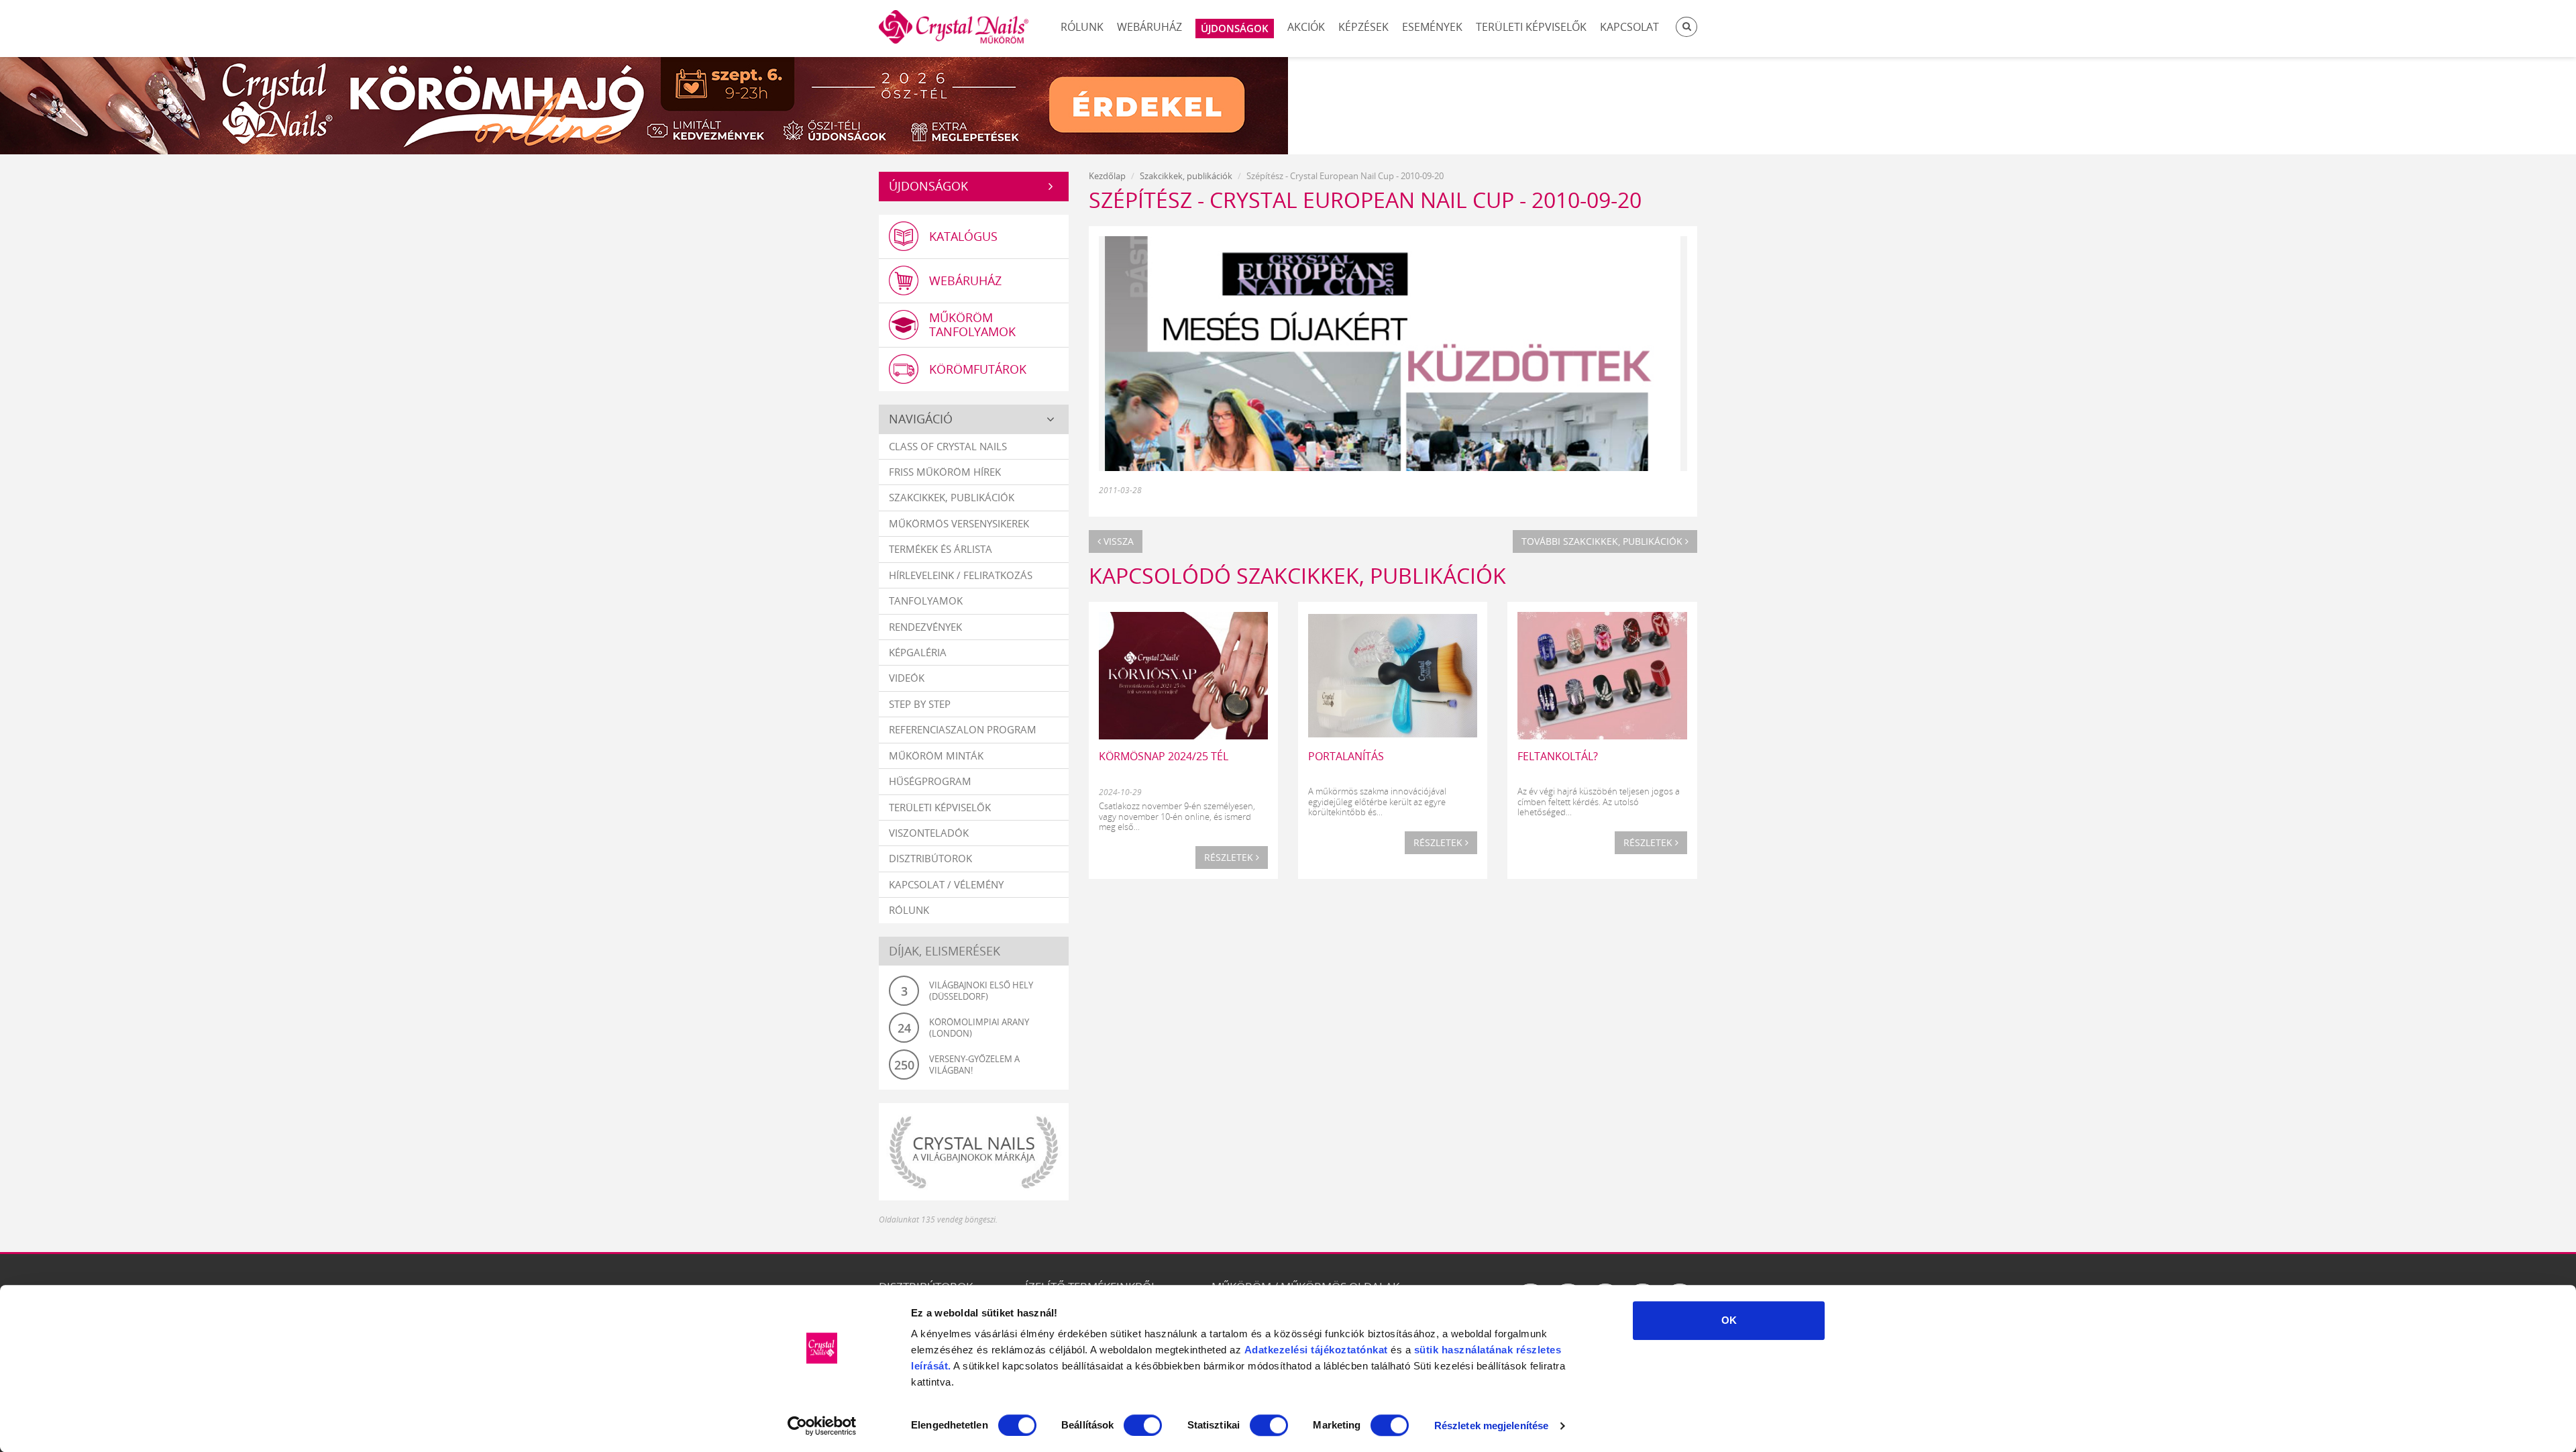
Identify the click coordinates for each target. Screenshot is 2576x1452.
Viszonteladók (929, 833)
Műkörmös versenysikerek (959, 523)
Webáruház (1149, 27)
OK (1729, 1320)
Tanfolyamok (926, 601)
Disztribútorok (930, 858)
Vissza (1117, 541)
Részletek (1230, 857)
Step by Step (920, 704)
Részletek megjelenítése (1491, 1425)
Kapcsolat (1629, 27)
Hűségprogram (930, 781)
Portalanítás (1346, 756)
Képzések (1363, 27)
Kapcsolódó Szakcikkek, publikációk (1297, 575)
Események (1432, 27)
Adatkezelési (1276, 1350)
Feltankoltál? (1558, 756)
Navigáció (921, 419)
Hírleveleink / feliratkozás (961, 575)
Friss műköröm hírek (945, 472)
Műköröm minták (936, 756)
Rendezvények (925, 627)
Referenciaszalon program (963, 729)
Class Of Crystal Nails (948, 446)
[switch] (1143, 1425)
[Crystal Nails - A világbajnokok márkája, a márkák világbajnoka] (974, 1152)
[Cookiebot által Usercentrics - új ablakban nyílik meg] (822, 1426)
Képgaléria (918, 652)
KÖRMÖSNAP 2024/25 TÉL (1164, 756)
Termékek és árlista (941, 549)
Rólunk (1082, 27)
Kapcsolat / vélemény (946, 884)
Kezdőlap (1107, 176)
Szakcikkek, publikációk (952, 497)
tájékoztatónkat (1348, 1350)
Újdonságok (928, 186)
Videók (907, 678)
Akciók (1306, 27)
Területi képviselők (1531, 27)
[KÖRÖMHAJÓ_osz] (1288, 104)
